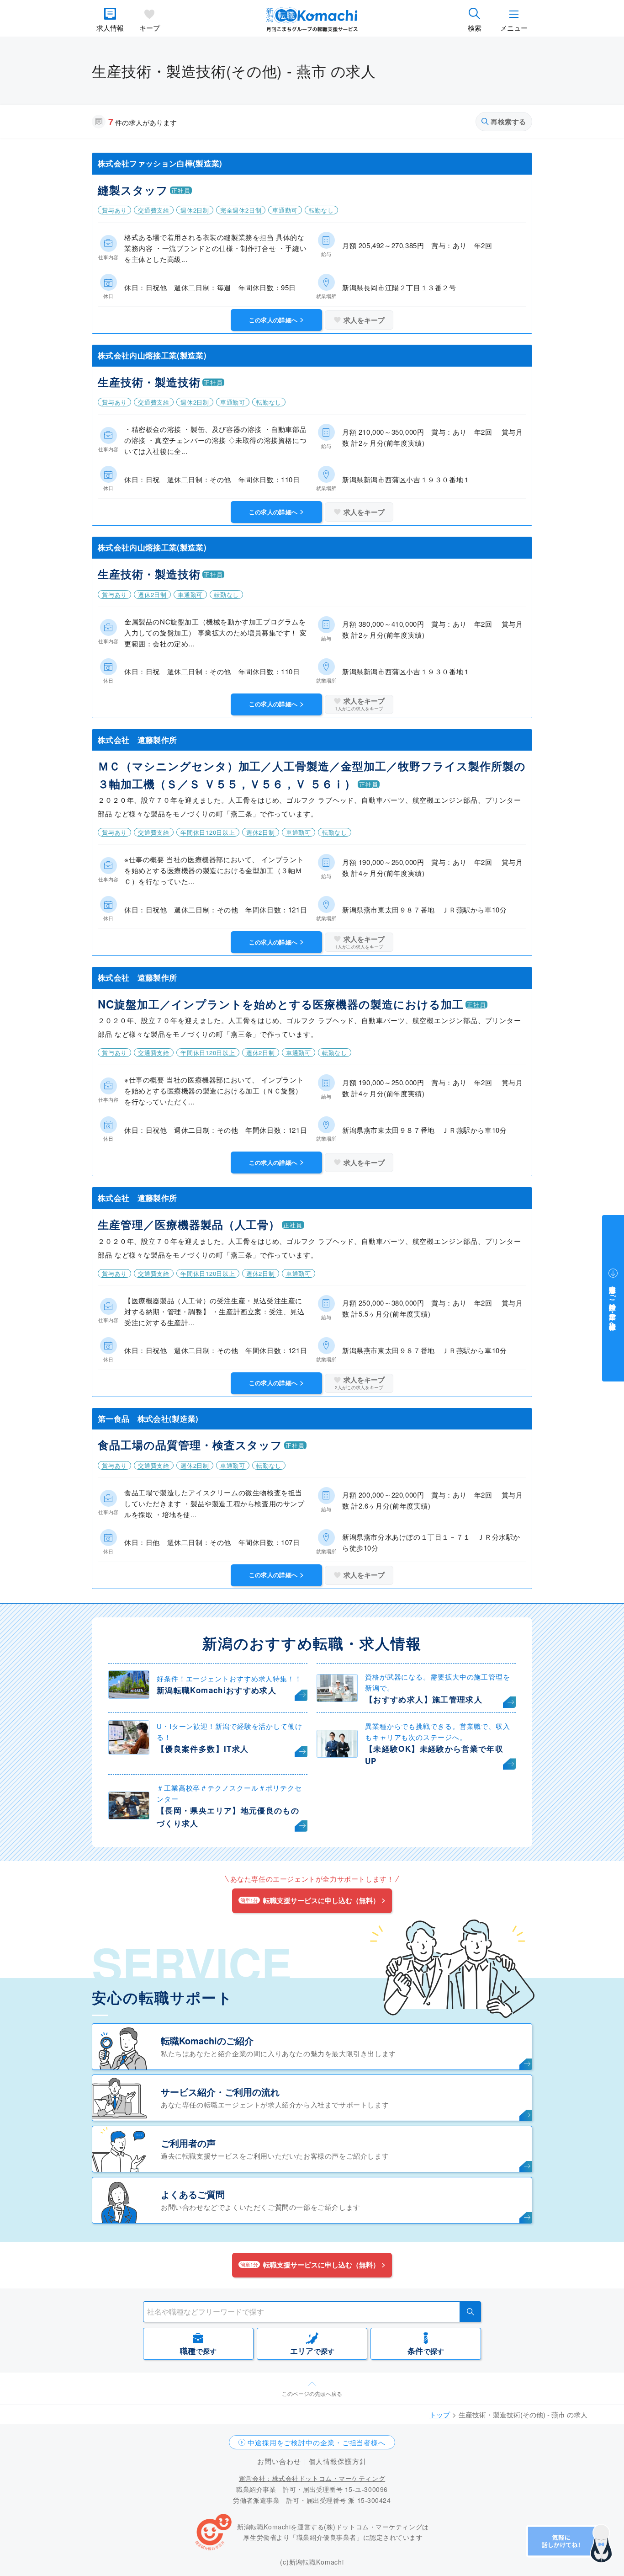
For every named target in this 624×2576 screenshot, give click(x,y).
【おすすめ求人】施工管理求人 (424, 1699)
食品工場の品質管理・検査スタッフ (190, 1445)
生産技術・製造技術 (149, 382)
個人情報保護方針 (338, 2461)
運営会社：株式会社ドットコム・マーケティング (312, 2478)
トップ (440, 2414)
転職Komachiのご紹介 (207, 2040)
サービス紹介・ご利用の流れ (220, 2092)
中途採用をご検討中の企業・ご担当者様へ (317, 2442)
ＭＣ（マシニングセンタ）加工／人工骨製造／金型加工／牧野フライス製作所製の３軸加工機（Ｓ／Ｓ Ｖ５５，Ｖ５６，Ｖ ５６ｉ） (312, 774)
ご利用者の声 (188, 2143)
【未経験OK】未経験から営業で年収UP (434, 1755)
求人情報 (110, 28)
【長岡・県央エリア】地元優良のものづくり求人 (228, 1816)
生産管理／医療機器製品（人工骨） (189, 1224)
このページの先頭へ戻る (312, 2393)
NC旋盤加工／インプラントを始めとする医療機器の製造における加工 (281, 1004)
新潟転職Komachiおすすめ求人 (217, 1690)
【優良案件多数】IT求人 (203, 1749)
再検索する (508, 122)
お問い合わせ (279, 2461)
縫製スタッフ (133, 190)
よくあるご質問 (193, 2194)
